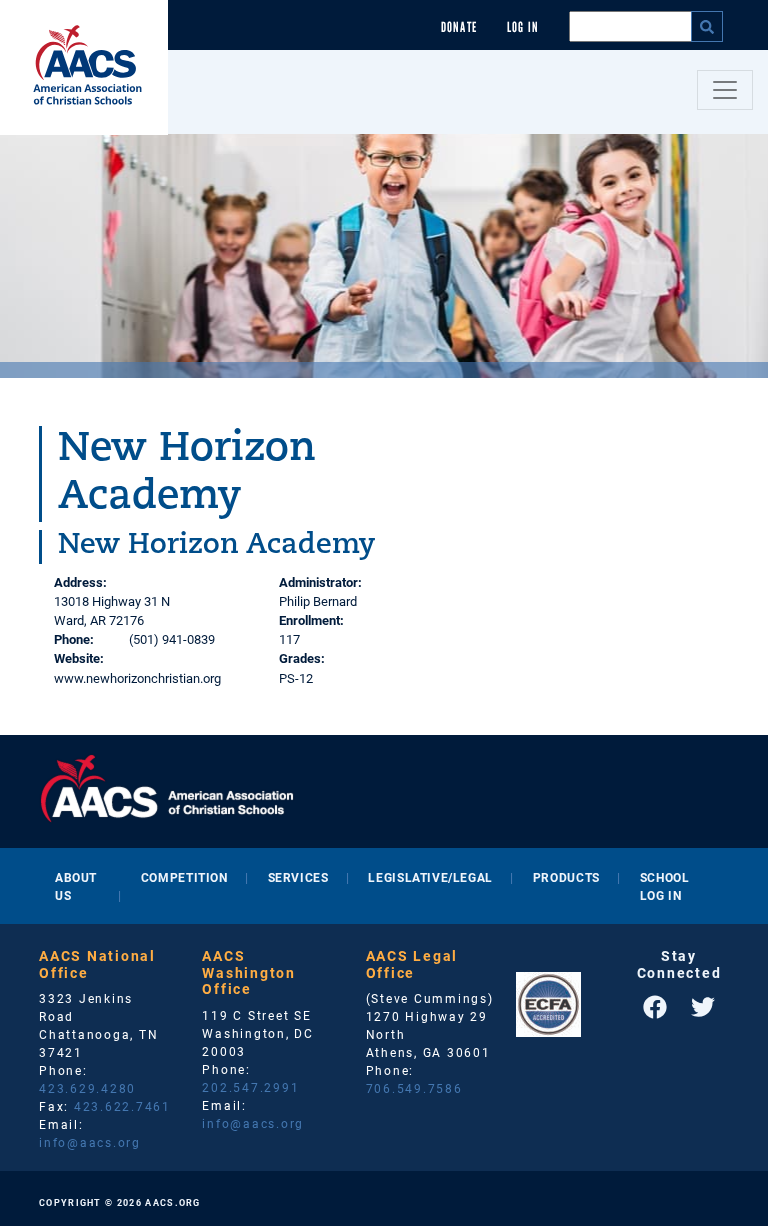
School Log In (665, 886)
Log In (523, 27)
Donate (459, 27)
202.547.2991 (250, 1087)
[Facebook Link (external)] (655, 1007)
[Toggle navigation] (725, 90)
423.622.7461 (122, 1106)
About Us (76, 886)
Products (566, 877)
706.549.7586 (414, 1088)
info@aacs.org (90, 1142)
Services (298, 877)
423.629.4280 (87, 1088)
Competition (184, 877)
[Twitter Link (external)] (703, 1007)
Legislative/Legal (430, 877)
